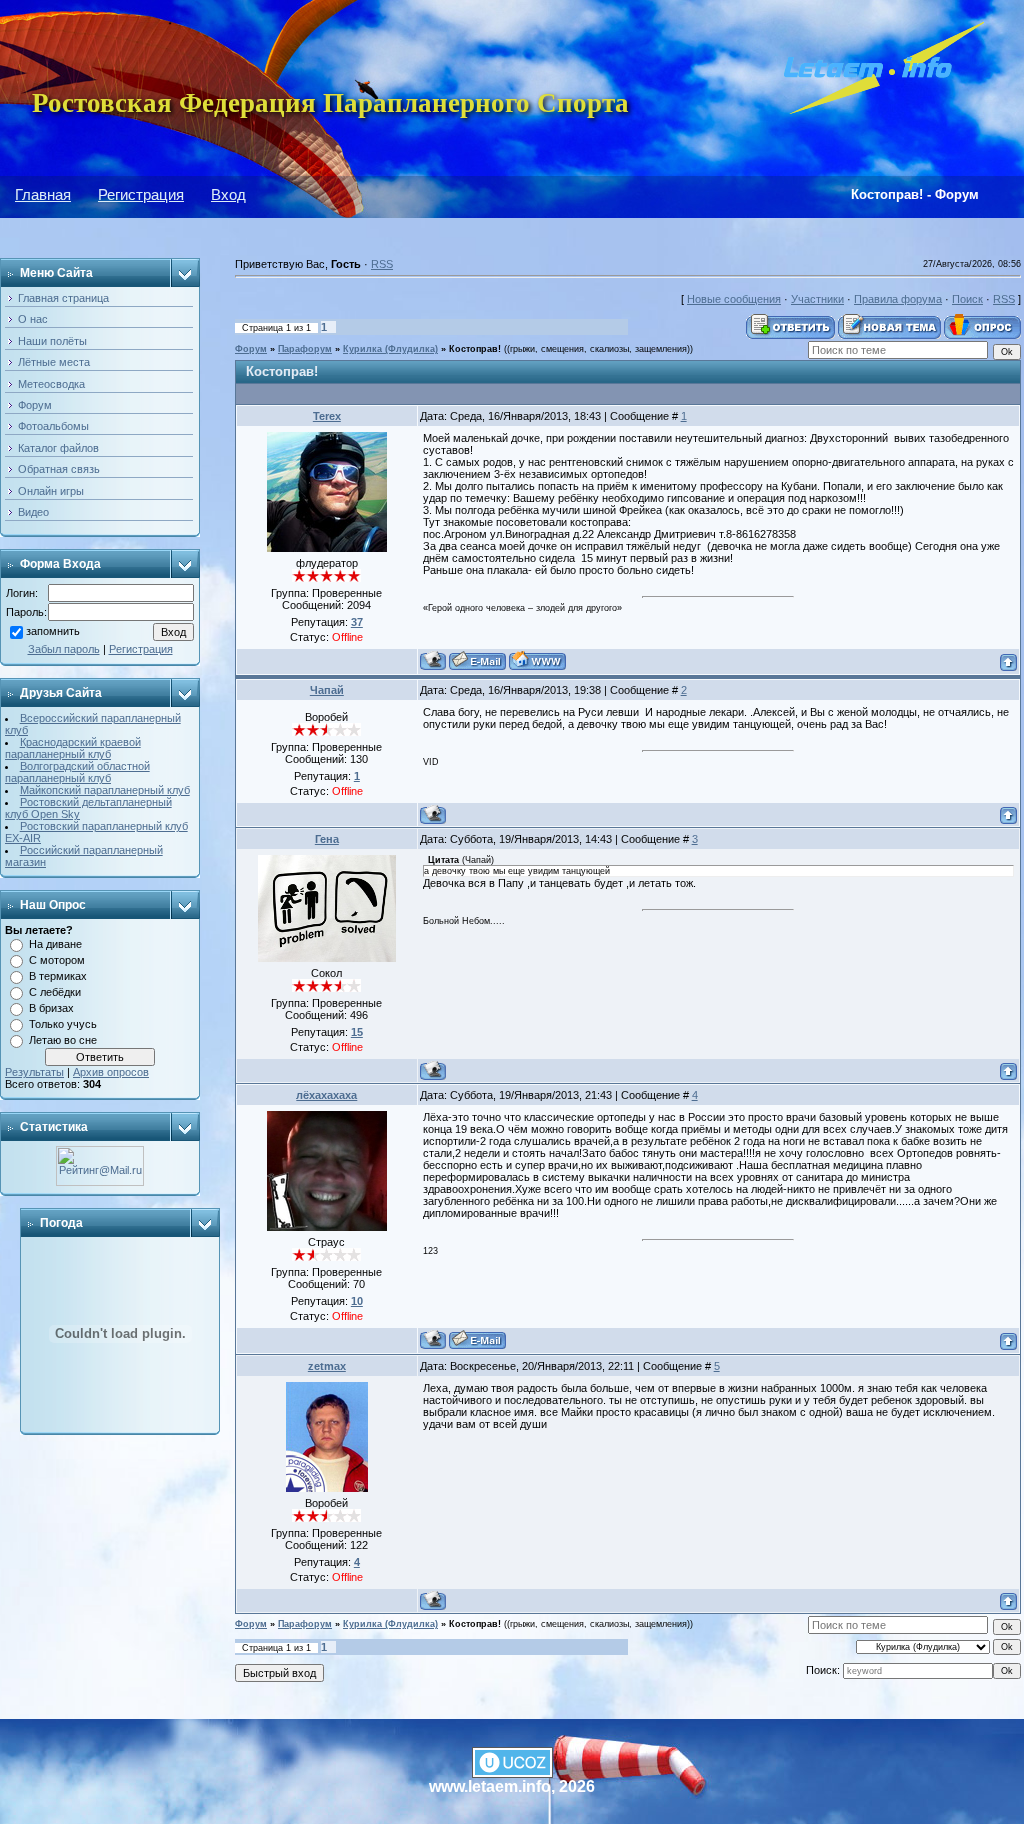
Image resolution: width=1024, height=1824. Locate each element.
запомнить (53, 632)
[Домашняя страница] (537, 660)
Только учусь (63, 1024)
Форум (251, 349)
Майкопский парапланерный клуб (105, 790)
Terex (327, 416)
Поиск (967, 299)
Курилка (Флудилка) (390, 349)
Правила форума (898, 299)
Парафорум (305, 349)
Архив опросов (111, 1072)
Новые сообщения (734, 299)
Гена (327, 839)
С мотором (57, 960)
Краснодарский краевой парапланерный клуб (73, 748)
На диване (55, 944)
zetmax (327, 1366)
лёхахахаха (326, 1095)
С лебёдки (55, 992)
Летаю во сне (63, 1040)
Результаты (34, 1072)
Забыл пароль (64, 649)
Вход (228, 194)
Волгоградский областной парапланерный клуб (77, 772)
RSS (382, 264)
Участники (817, 299)
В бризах (51, 1008)
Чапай (327, 690)
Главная (43, 194)
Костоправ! (475, 349)
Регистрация (141, 194)
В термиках (58, 976)
